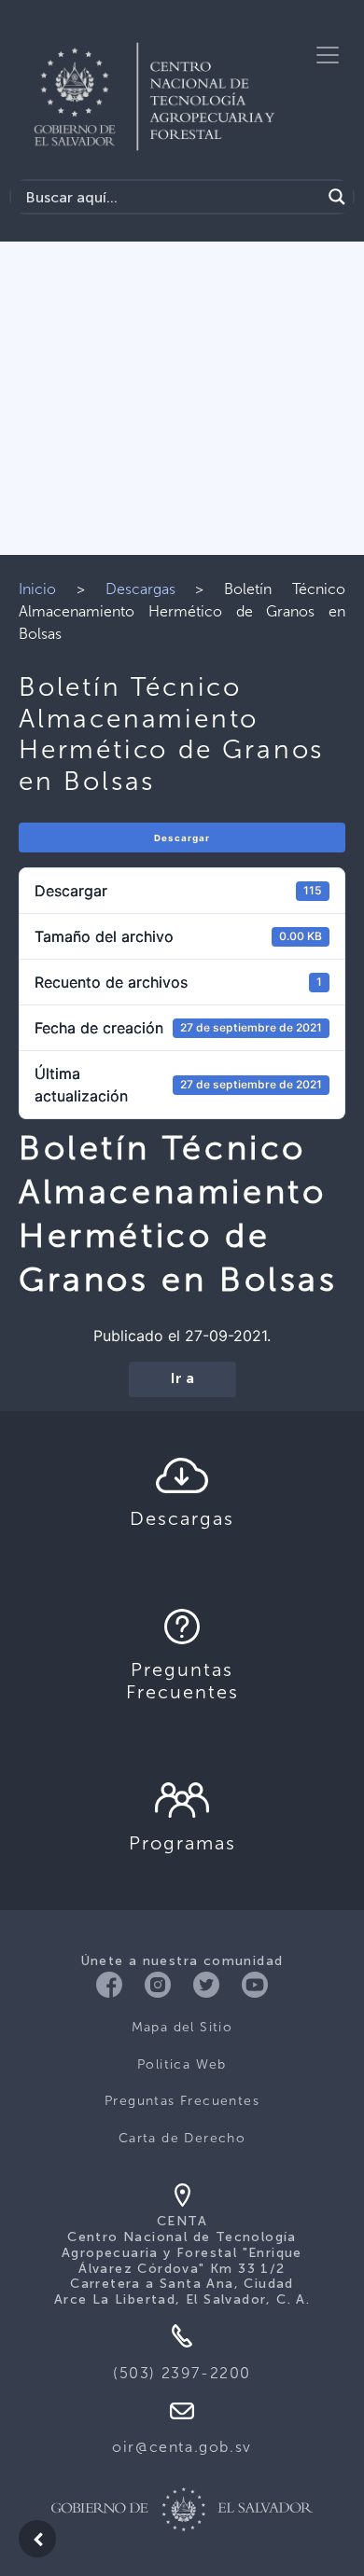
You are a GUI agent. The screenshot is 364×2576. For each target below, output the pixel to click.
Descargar (182, 838)
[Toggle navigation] (328, 55)
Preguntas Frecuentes (182, 2101)
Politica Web (182, 2064)
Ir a (182, 1379)
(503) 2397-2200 (182, 2373)
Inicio (37, 589)
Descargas (140, 589)
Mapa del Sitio (182, 2027)
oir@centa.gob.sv (182, 2447)
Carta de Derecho (182, 2138)
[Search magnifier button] (337, 197)
